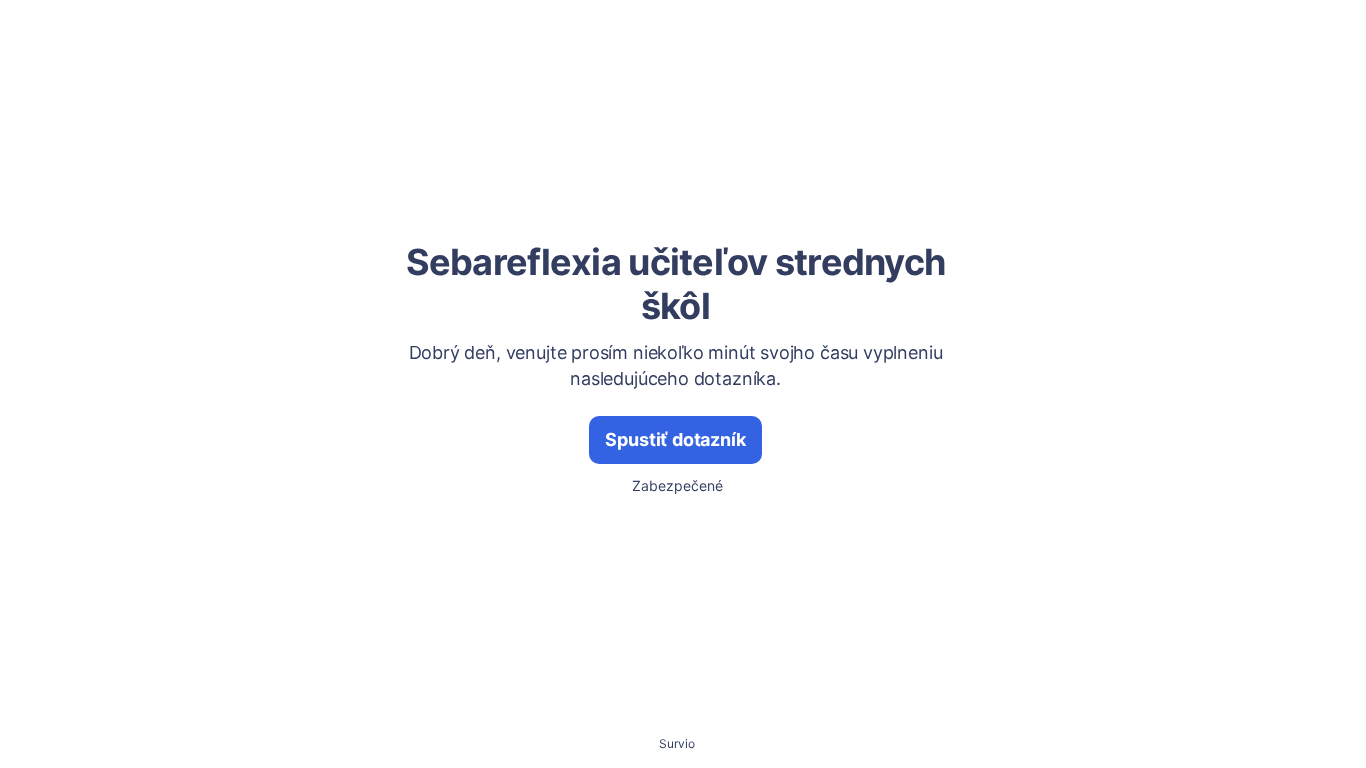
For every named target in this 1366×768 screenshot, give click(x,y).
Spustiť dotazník (675, 439)
